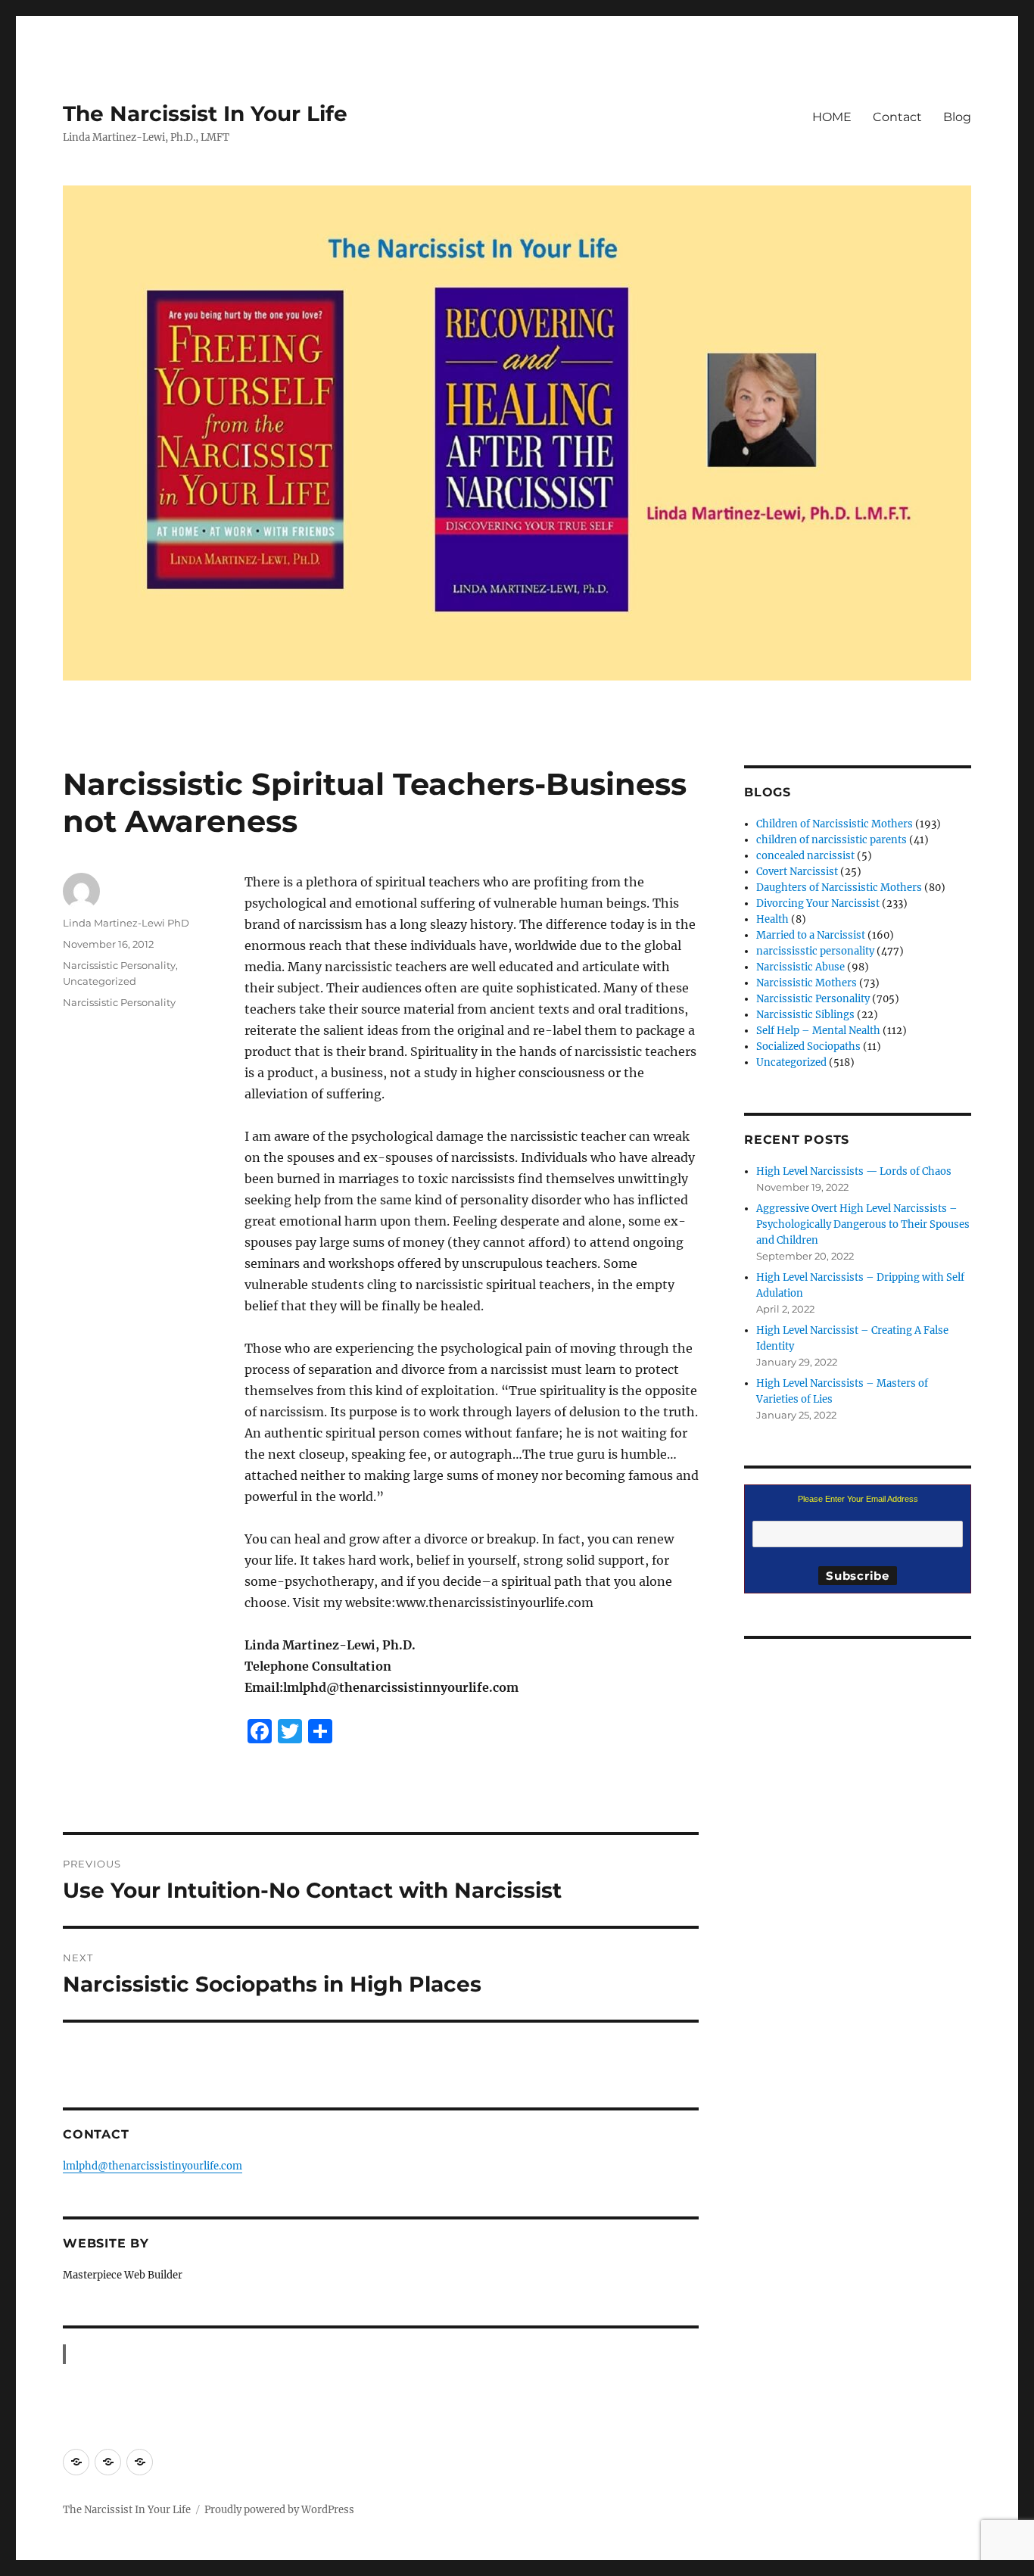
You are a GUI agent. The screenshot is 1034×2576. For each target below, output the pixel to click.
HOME (832, 117)
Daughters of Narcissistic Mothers (839, 888)
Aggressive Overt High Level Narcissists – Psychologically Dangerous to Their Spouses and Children (863, 1224)
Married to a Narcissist (811, 935)
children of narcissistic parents (832, 840)
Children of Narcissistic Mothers (835, 824)
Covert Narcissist (797, 872)
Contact (897, 117)
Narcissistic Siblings (805, 1015)
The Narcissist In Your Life (205, 114)
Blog (957, 117)
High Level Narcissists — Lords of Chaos (854, 1171)
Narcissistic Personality (119, 965)
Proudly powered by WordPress (279, 2510)
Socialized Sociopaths (808, 1047)
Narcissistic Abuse (800, 967)
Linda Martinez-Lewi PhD (126, 923)
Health (772, 919)
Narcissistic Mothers (807, 983)
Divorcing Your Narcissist (818, 903)
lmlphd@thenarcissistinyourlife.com (153, 2166)
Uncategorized (100, 981)
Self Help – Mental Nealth (818, 1031)
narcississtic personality (815, 951)
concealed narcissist (805, 856)
